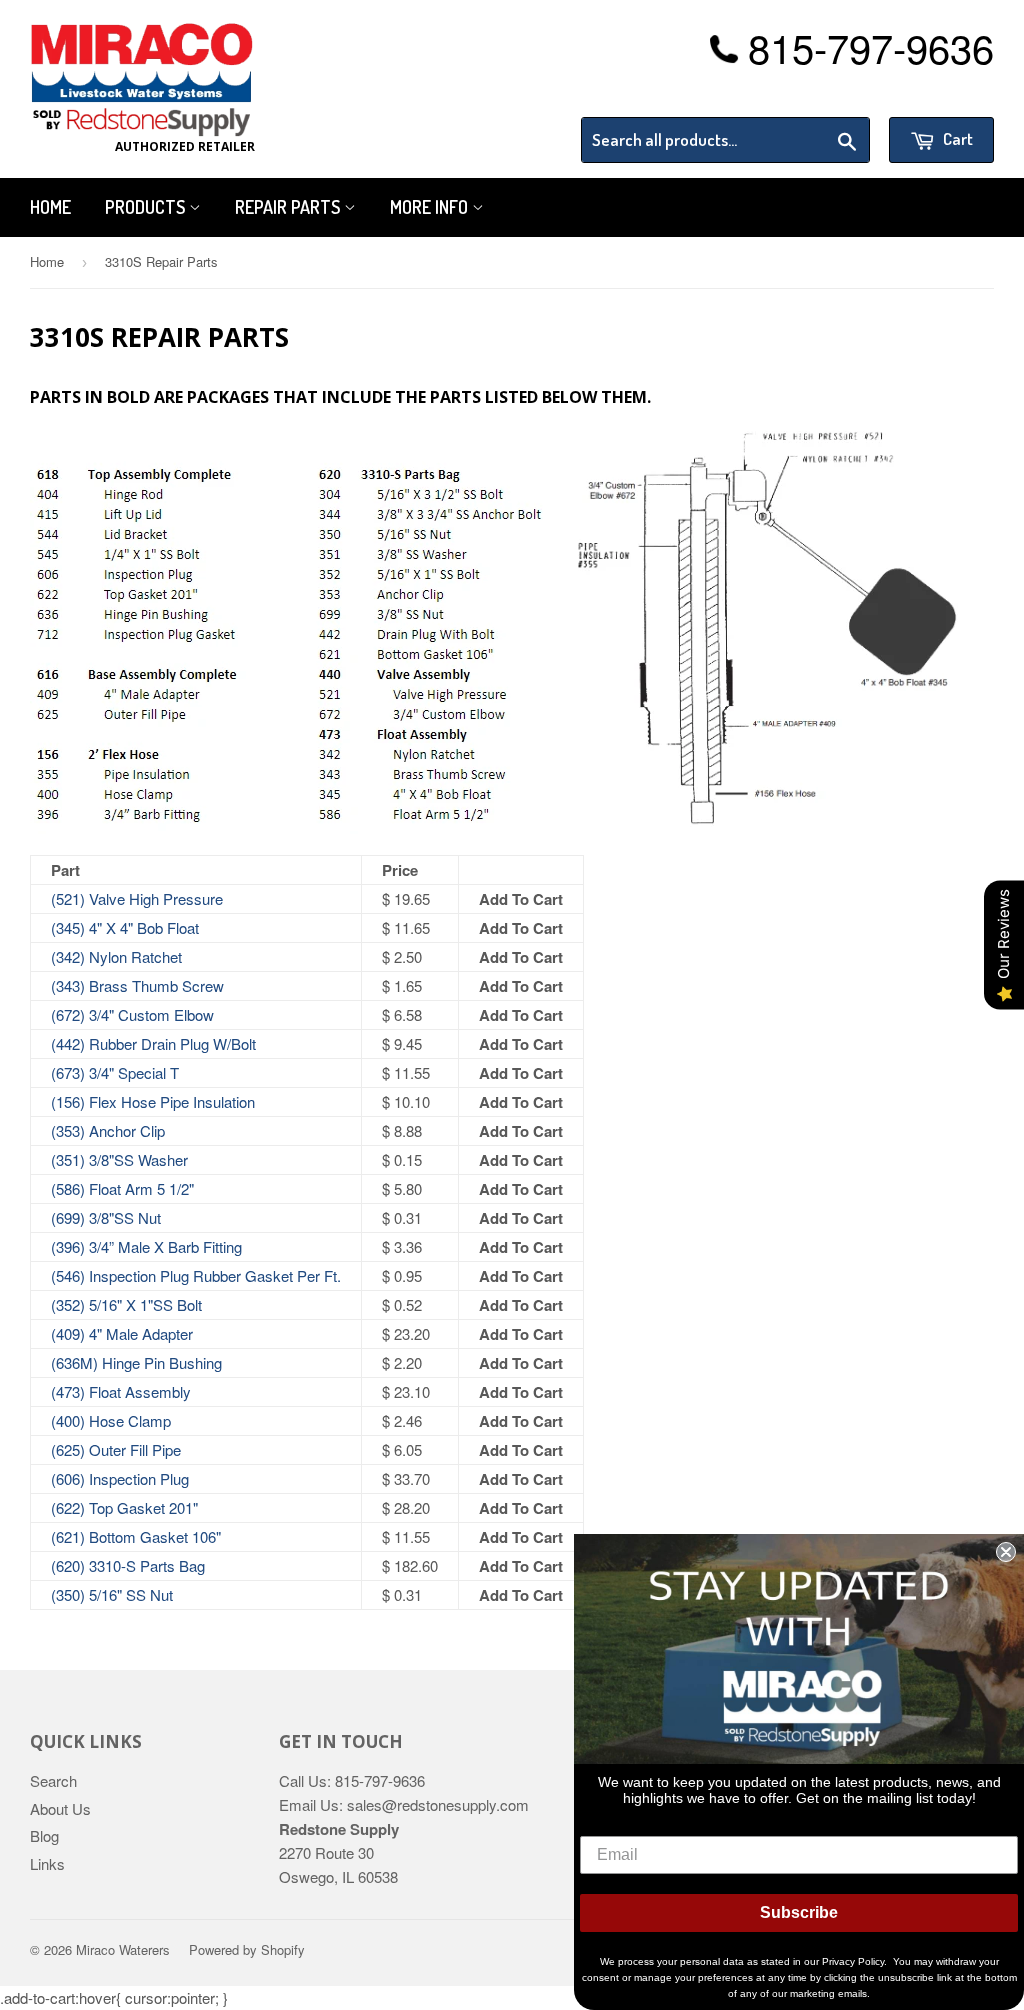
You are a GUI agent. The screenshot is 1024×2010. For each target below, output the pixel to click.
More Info (431, 207)
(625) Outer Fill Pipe (116, 1449)
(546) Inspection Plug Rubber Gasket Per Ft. (196, 1275)
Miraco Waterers (123, 1949)
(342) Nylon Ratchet (116, 956)
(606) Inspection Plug (120, 1478)
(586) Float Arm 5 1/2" (122, 1188)
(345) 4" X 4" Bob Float (125, 927)
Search (53, 1780)
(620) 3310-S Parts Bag (128, 1565)
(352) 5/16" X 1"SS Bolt (126, 1304)
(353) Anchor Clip (108, 1130)
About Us (60, 1808)
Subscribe (799, 1912)
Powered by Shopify (247, 1949)
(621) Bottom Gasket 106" (136, 1536)
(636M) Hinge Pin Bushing (136, 1362)
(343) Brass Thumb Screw (137, 985)
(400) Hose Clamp (111, 1420)
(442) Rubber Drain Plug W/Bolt (153, 1043)
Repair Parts (289, 207)
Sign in (829, 92)
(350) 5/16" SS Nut (112, 1594)
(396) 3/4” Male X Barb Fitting (146, 1246)
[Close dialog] (1006, 1552)
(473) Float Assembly (121, 1391)
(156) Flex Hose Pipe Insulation (153, 1101)
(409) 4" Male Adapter (122, 1333)
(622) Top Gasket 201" (124, 1507)
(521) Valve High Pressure (137, 898)
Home (50, 207)
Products (147, 207)
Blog (44, 1835)
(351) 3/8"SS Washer (119, 1159)
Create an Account (937, 92)
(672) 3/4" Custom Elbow (132, 1014)
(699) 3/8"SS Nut (106, 1217)
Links (47, 1863)
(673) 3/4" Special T (115, 1072)
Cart (956, 138)
